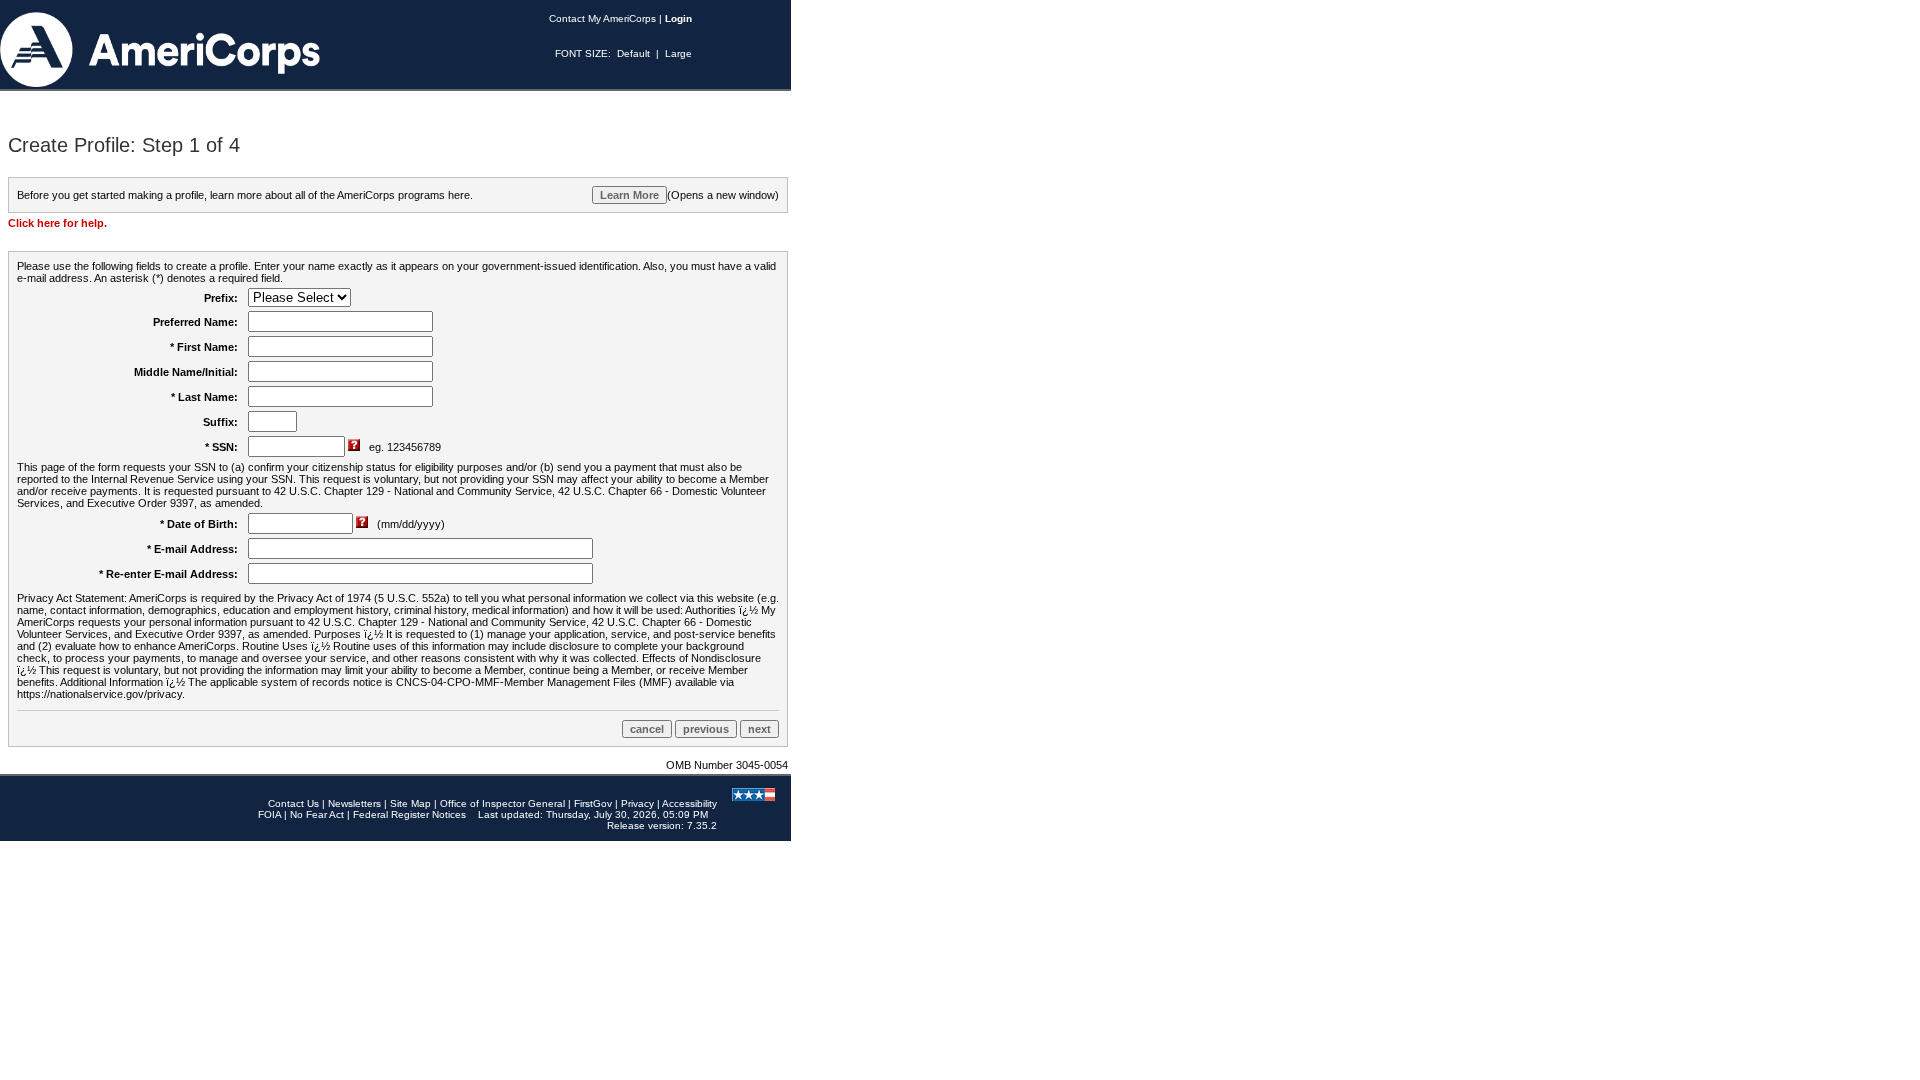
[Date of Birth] (363, 524)
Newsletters (354, 803)
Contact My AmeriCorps (602, 18)
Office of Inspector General (502, 803)
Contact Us (293, 803)
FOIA (269, 814)
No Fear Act (317, 814)
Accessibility (689, 803)
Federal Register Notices (409, 814)
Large (678, 53)
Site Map (410, 803)
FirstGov (593, 803)
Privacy (637, 803)
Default (633, 53)
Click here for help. (57, 223)
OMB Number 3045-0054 (727, 765)
